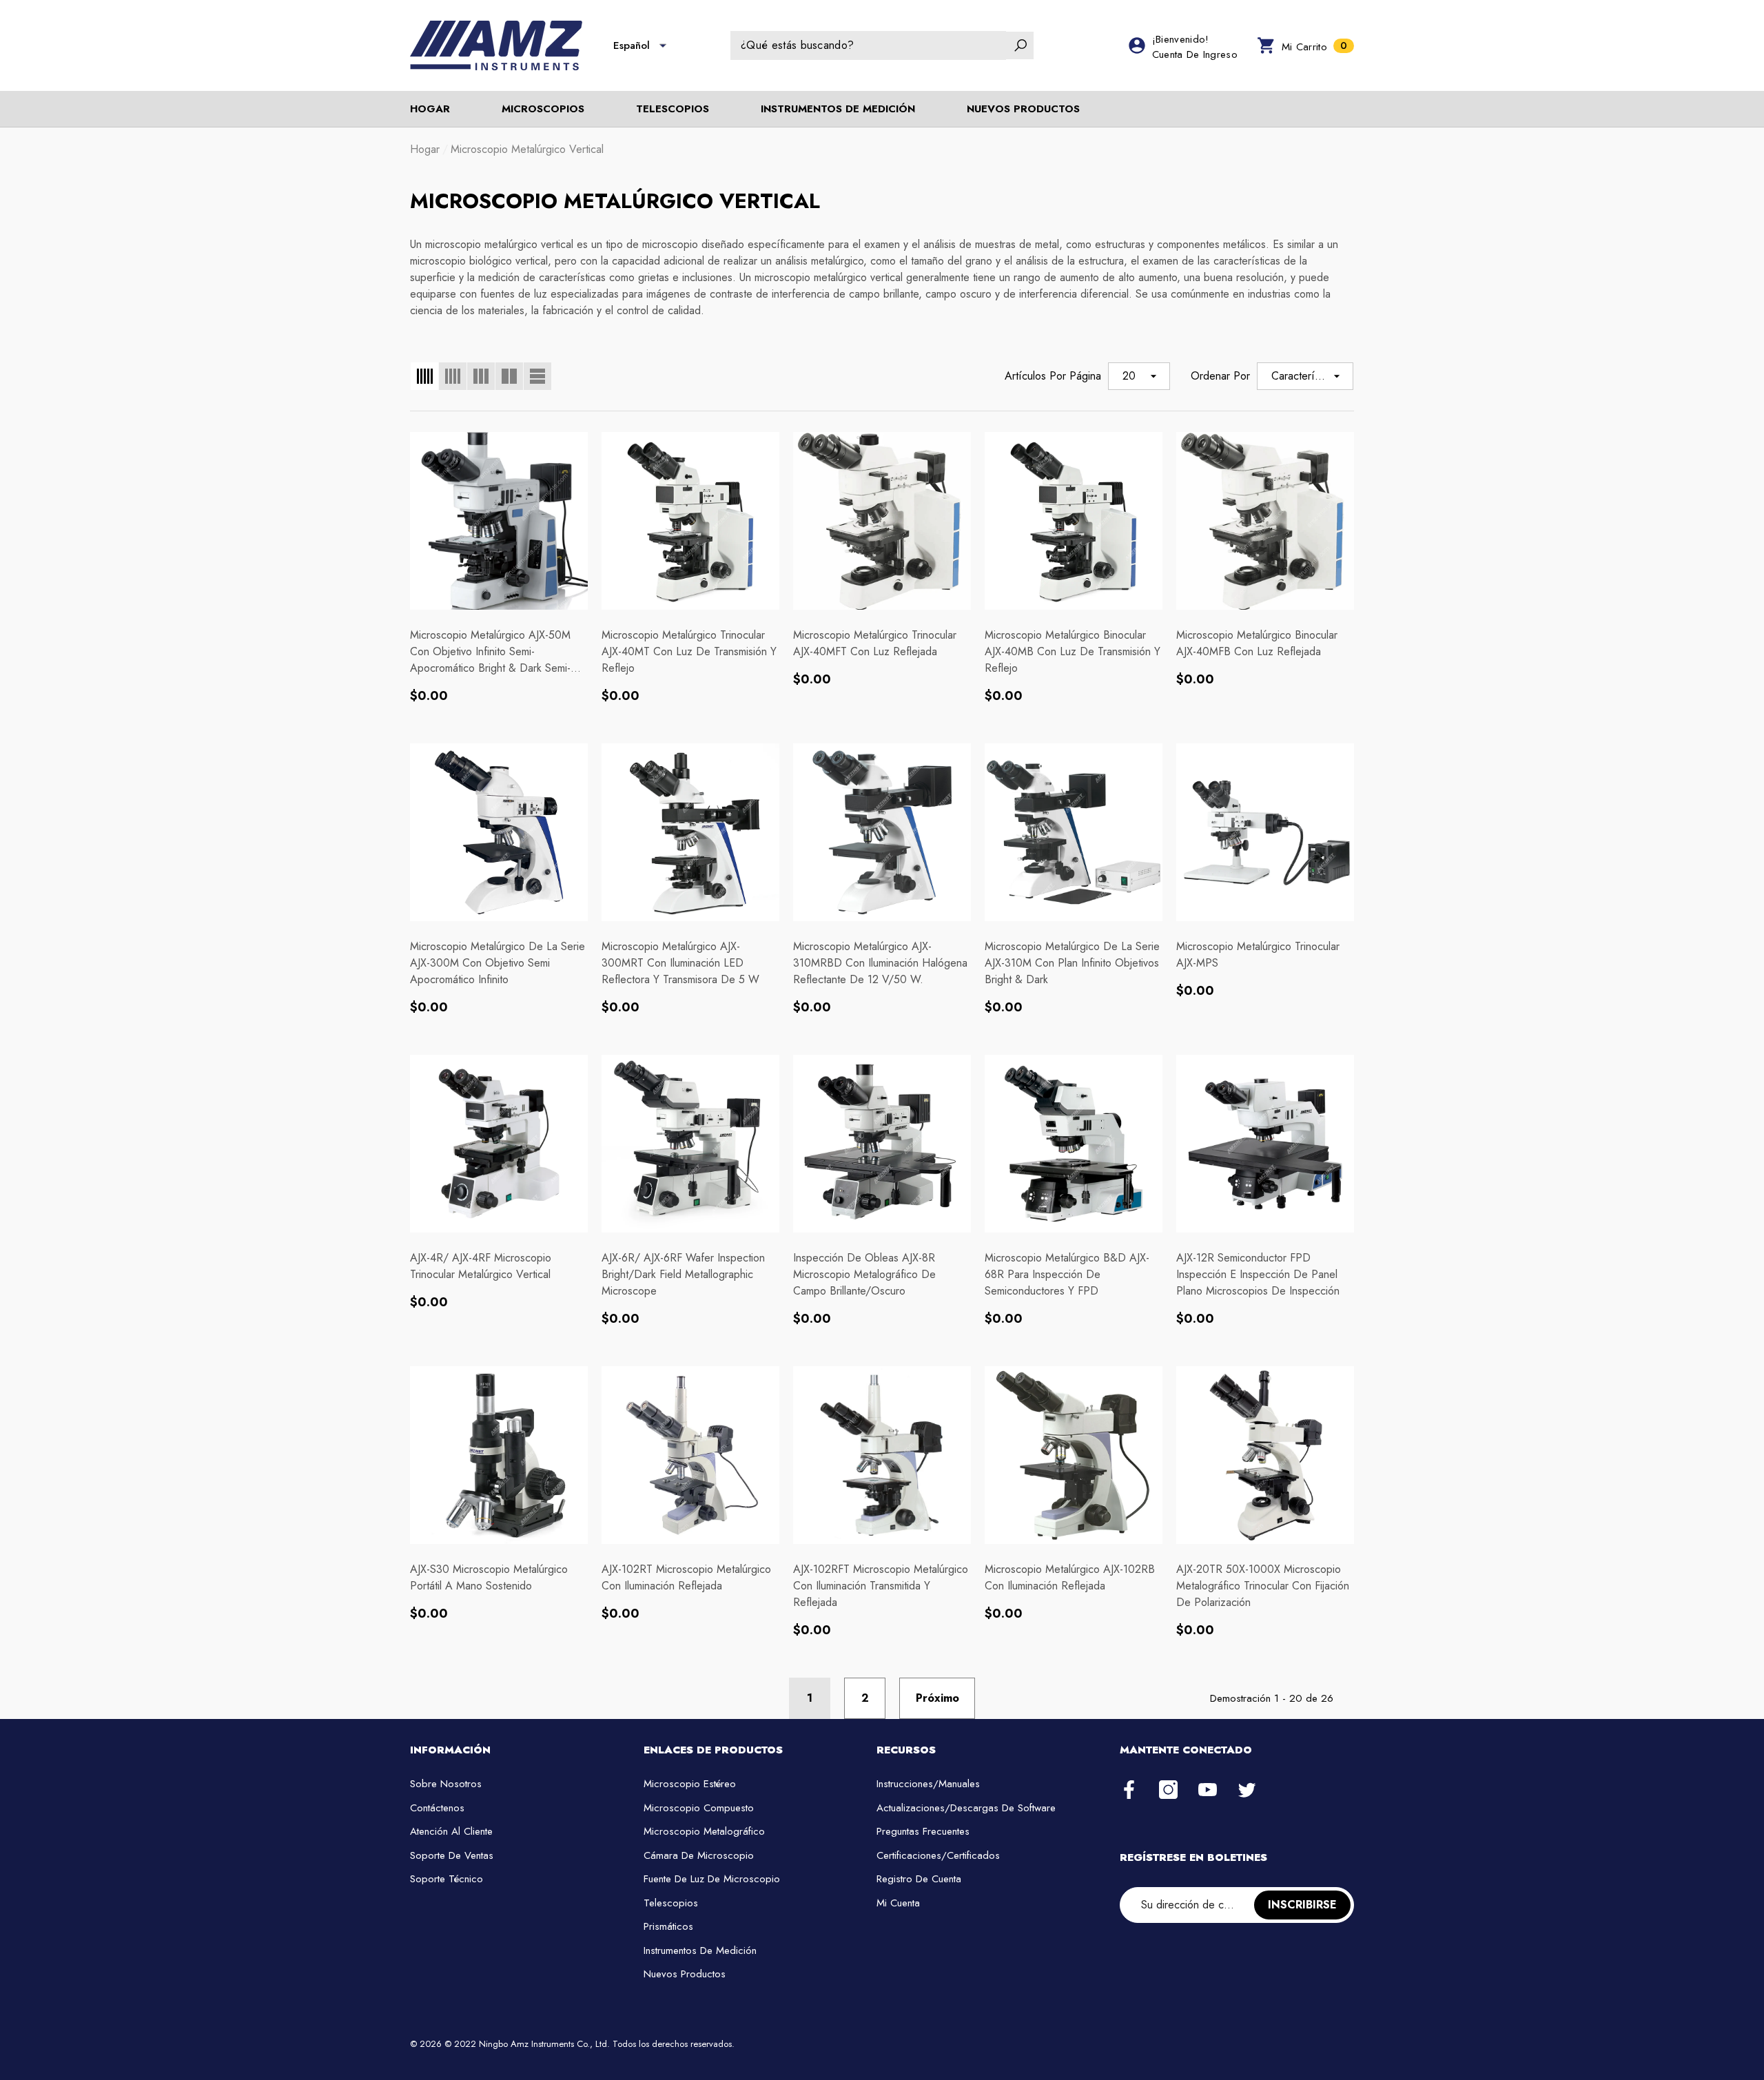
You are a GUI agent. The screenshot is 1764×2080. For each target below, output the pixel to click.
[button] (663, 45)
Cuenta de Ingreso (1195, 54)
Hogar (425, 149)
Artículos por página (1053, 376)
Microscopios (543, 109)
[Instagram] (1168, 1791)
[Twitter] (1247, 1791)
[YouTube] (1208, 1791)
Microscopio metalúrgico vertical (527, 149)
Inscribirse (1302, 1905)
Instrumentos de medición (838, 109)
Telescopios (673, 109)
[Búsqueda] (882, 45)
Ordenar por (1220, 376)
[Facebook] (1129, 1791)
